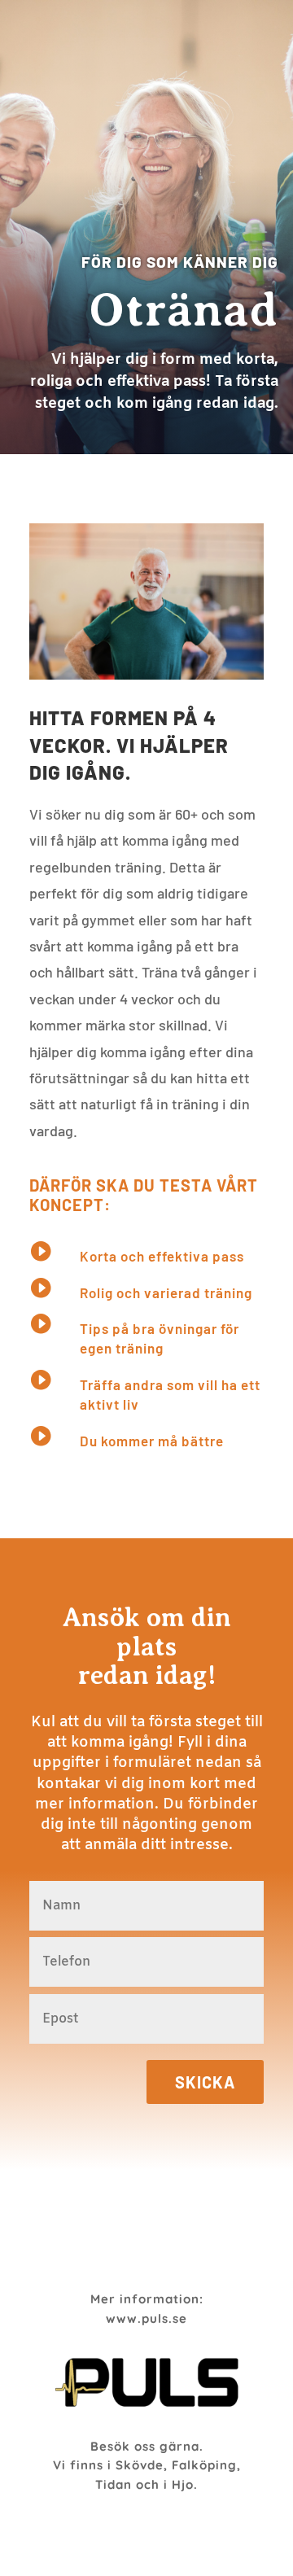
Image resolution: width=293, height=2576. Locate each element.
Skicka (205, 2082)
